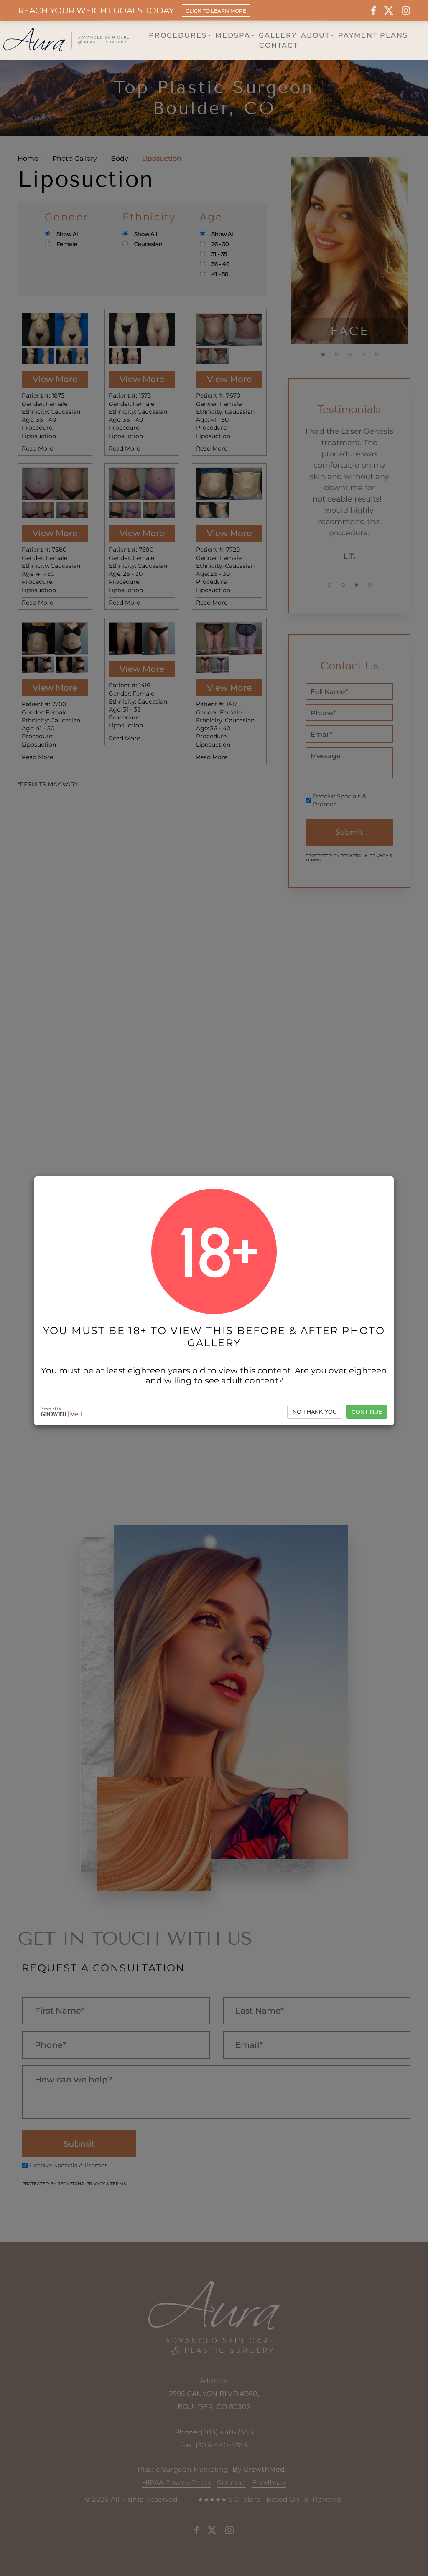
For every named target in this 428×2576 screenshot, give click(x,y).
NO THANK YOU (315, 1412)
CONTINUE (367, 1412)
